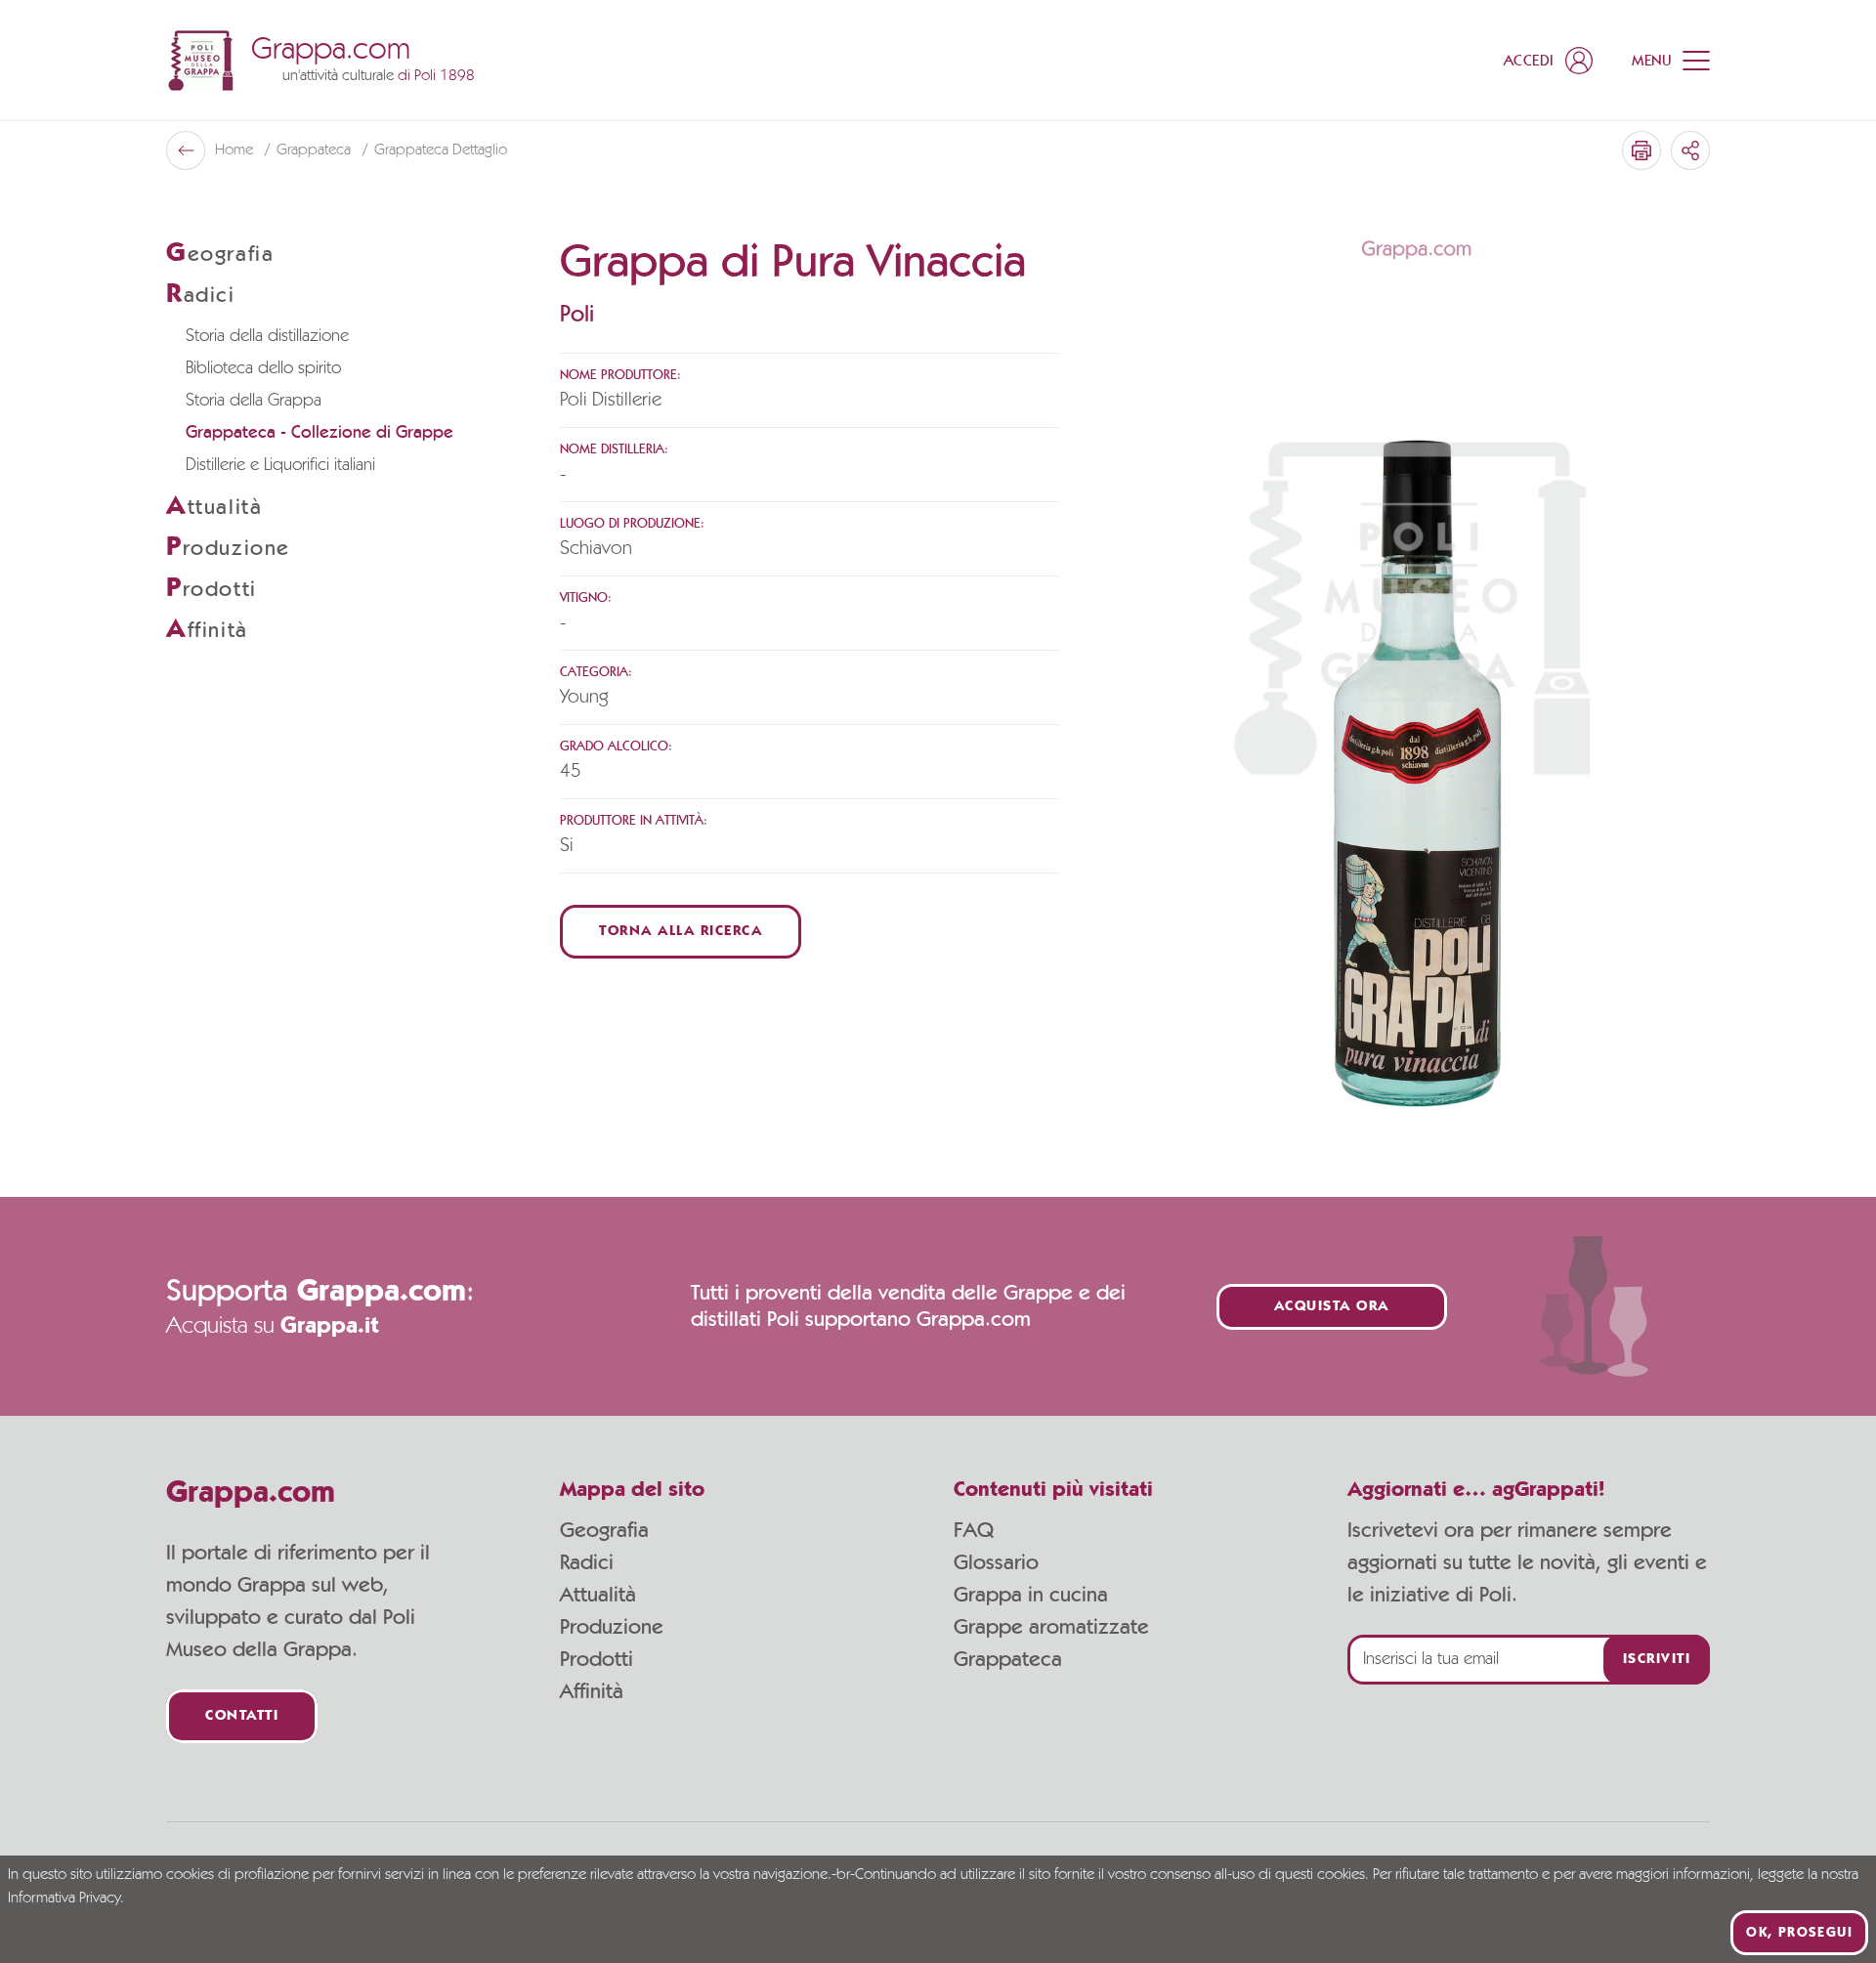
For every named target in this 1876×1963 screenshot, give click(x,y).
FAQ (974, 1530)
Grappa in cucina (1031, 1595)
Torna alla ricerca (681, 932)
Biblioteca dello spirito (263, 368)
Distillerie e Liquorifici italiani (280, 465)
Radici (587, 1562)
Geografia (604, 1530)
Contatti (242, 1716)
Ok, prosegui (1799, 1933)
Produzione (612, 1627)
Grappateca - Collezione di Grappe (320, 433)
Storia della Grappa (254, 401)
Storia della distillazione (267, 336)
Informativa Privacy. (66, 1899)
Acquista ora (1332, 1307)
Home (236, 150)
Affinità (592, 1691)
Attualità (598, 1595)
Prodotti (597, 1659)
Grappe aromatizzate (1051, 1627)
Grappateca (316, 150)
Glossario (996, 1562)
